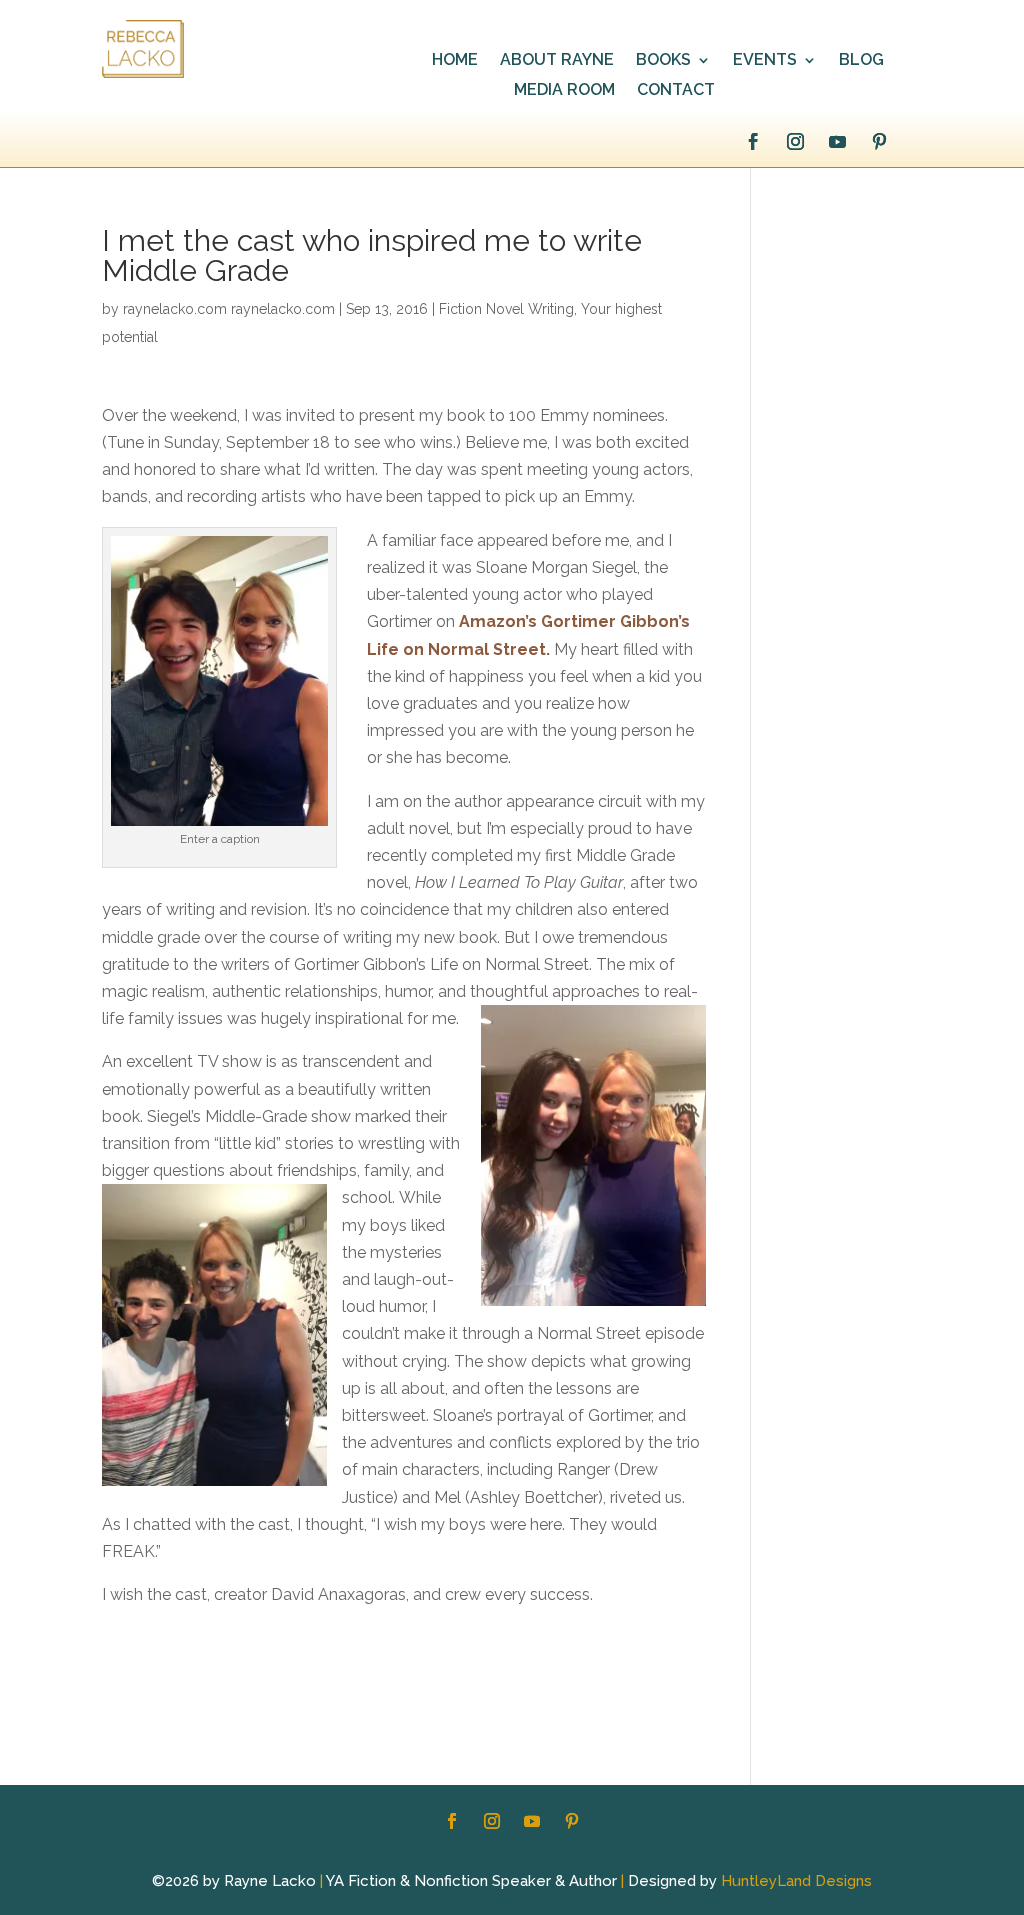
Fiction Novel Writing (506, 309)
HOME (455, 61)
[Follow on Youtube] (838, 142)
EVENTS (765, 61)
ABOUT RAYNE (557, 61)
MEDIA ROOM (564, 91)
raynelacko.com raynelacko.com (229, 309)
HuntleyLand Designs (796, 1881)
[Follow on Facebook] (754, 142)
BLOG (861, 61)
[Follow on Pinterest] (880, 142)
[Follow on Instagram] (796, 142)
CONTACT (676, 91)
